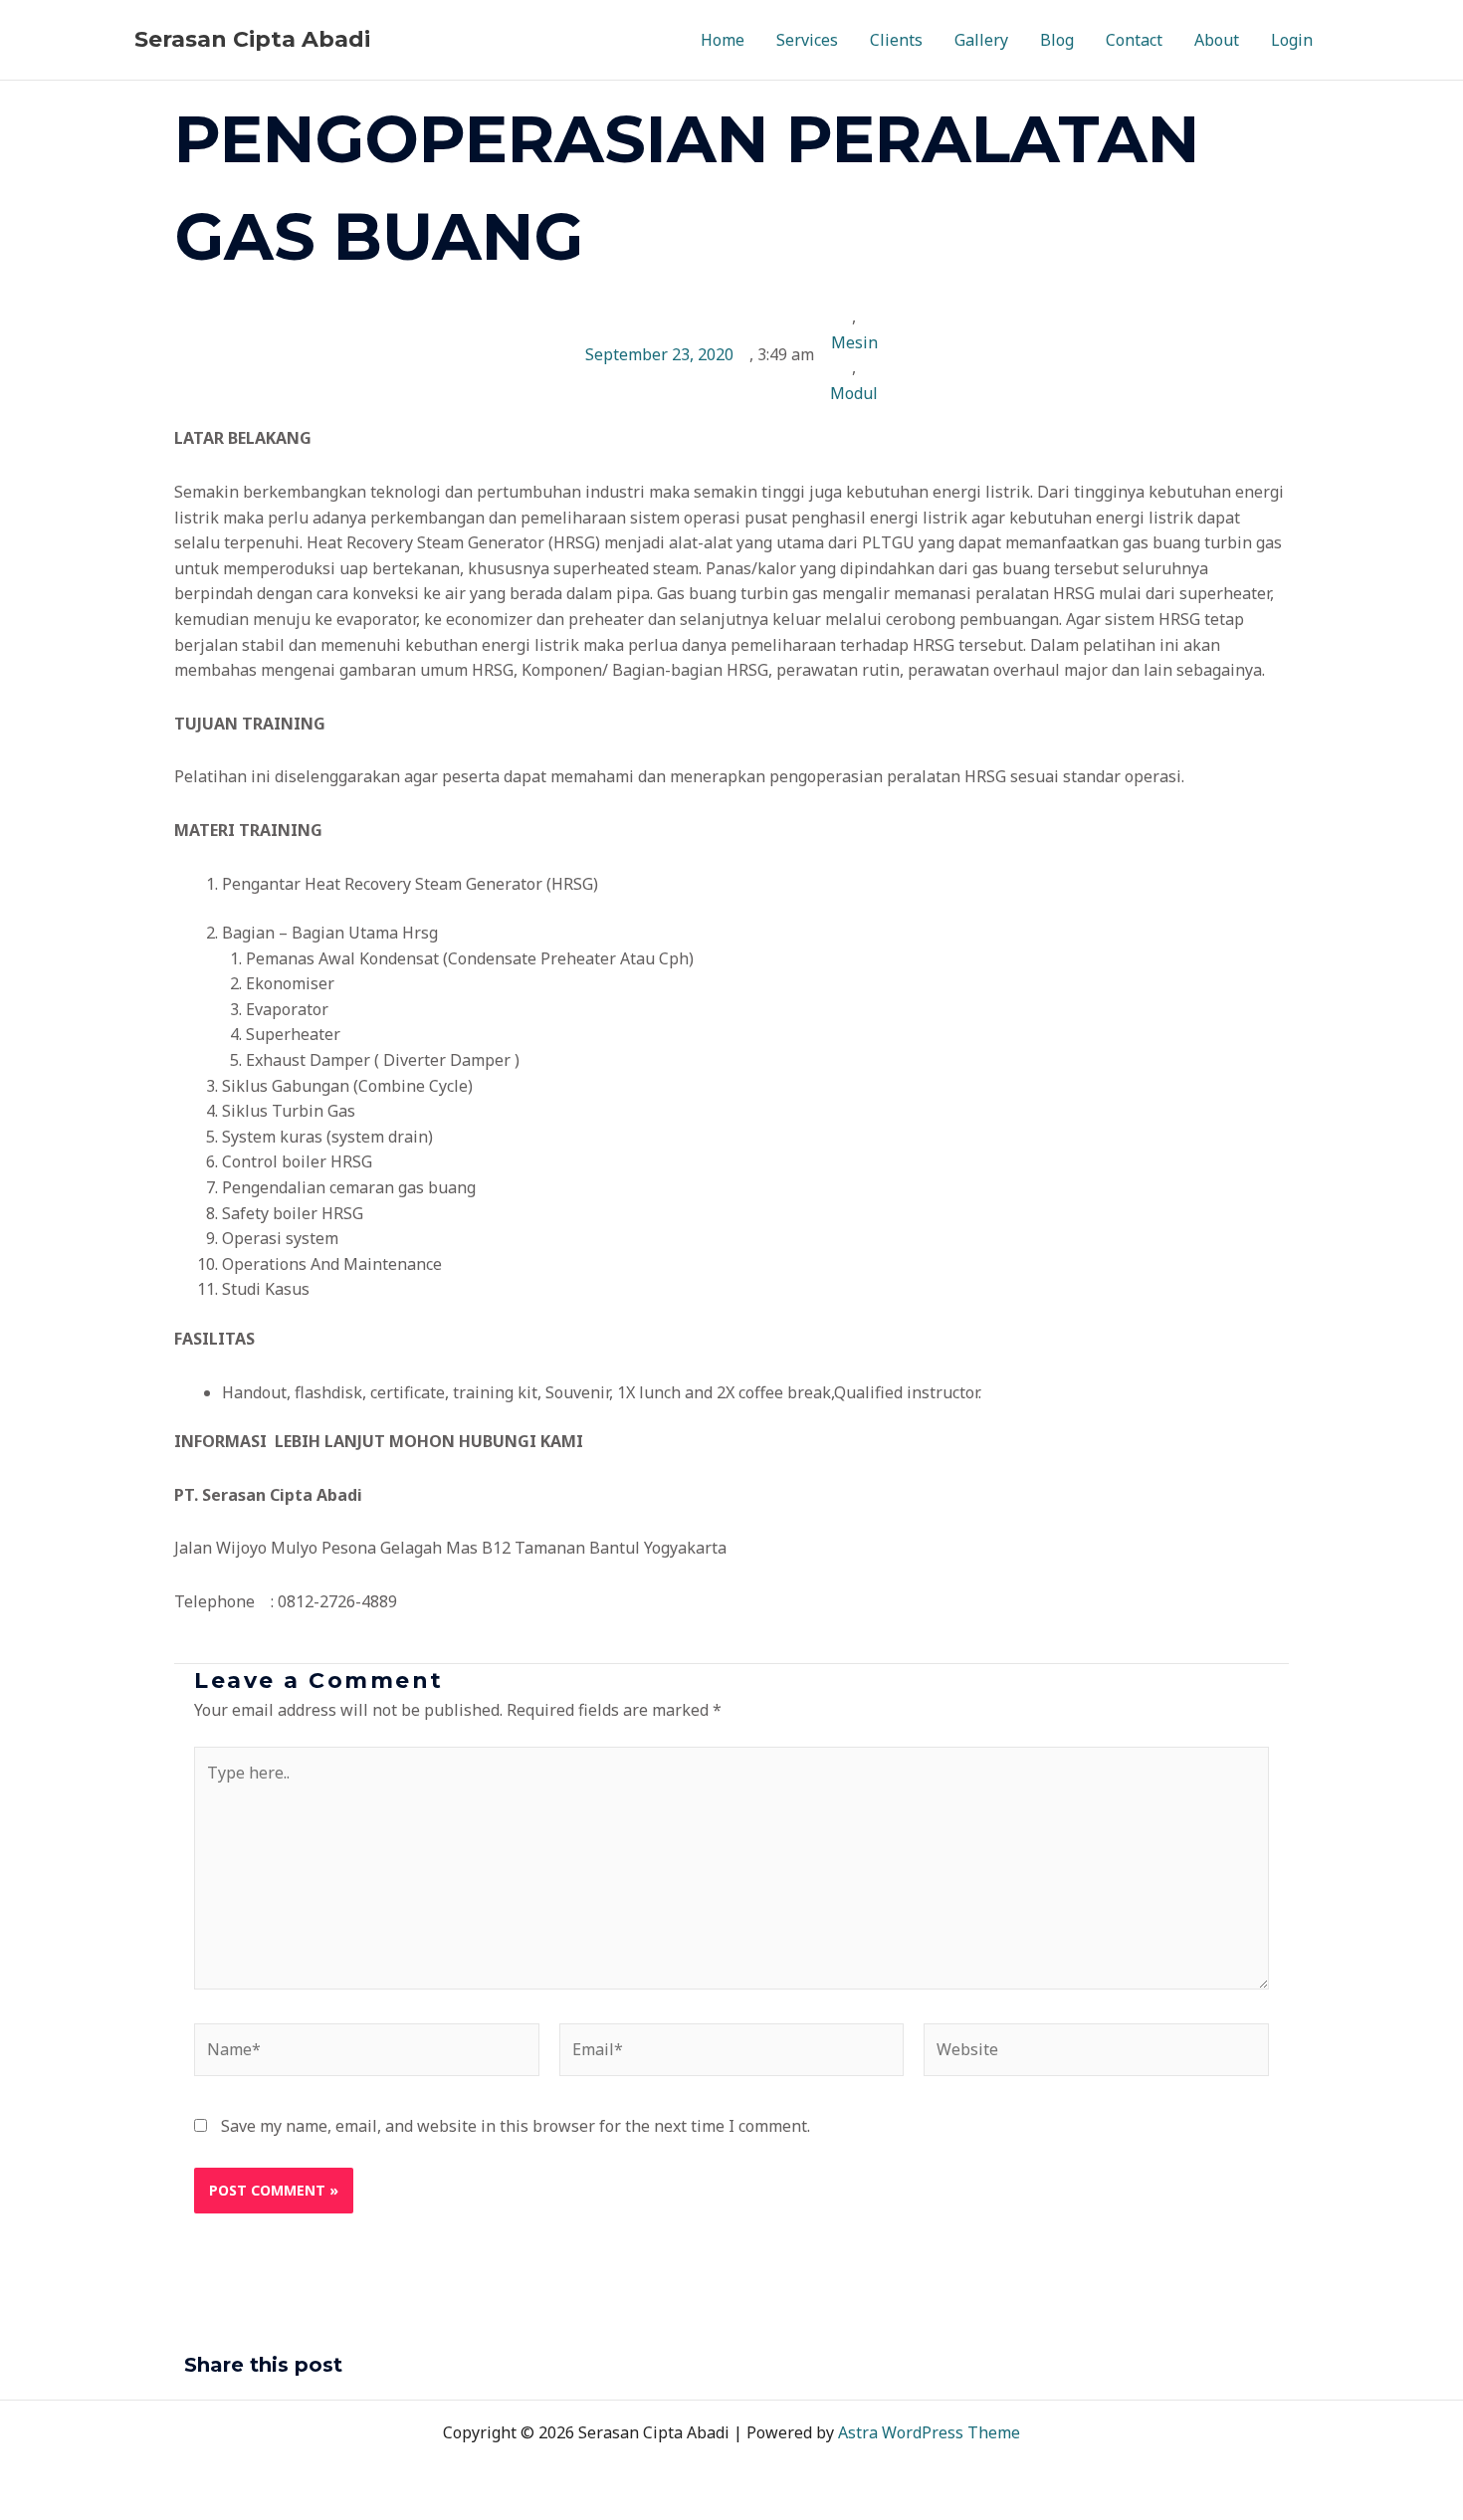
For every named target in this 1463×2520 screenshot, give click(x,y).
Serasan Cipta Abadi (252, 39)
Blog (1057, 40)
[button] (747, 2368)
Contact (1134, 40)
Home (723, 40)
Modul (854, 393)
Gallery (981, 40)
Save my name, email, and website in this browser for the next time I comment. (516, 2126)
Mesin (854, 342)
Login (1292, 40)
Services (807, 40)
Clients (896, 40)
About (1217, 40)
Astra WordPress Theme (929, 2432)
